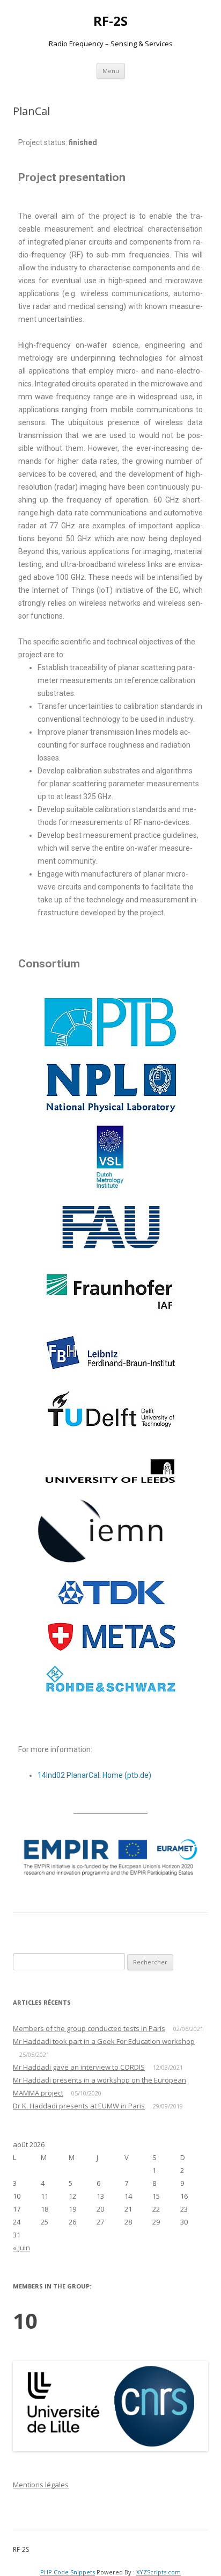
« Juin (21, 2248)
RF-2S (110, 21)
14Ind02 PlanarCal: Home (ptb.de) (94, 1775)
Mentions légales (41, 2485)
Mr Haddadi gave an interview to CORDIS (79, 2067)
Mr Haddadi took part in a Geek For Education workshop (104, 2041)
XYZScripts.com (159, 2572)
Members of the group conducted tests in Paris (89, 2028)
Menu (111, 71)
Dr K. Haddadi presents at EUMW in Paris (79, 2106)
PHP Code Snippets (68, 2572)
